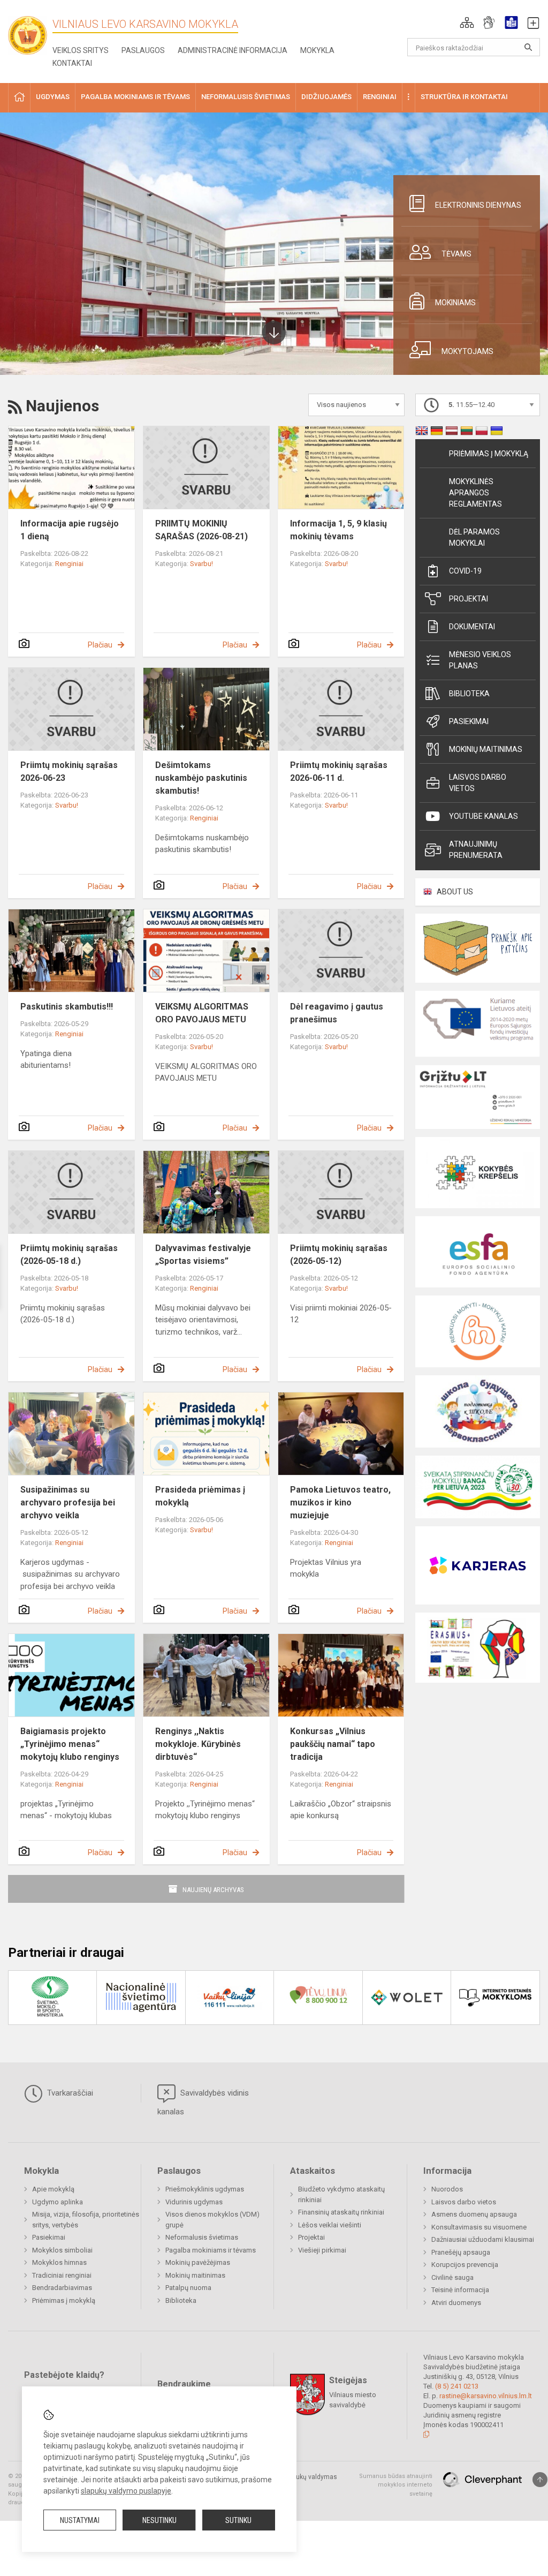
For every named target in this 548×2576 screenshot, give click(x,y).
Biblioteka (469, 694)
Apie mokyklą (53, 2189)
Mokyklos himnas (59, 2262)
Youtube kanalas (484, 816)
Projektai (469, 599)
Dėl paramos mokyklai (474, 537)
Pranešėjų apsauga (461, 2252)
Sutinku (238, 2520)
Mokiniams (455, 303)
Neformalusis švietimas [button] (246, 97)
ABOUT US (455, 892)
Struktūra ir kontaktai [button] (464, 97)
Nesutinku (159, 2520)
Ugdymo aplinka (58, 2202)
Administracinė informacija (233, 50)
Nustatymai (80, 2520)
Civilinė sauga (452, 2277)
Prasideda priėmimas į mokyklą (200, 1496)
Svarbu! (201, 564)
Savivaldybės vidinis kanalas (203, 2102)
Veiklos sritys (81, 50)
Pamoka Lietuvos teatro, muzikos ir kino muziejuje (340, 1502)
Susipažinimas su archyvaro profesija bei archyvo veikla (68, 1502)
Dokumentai (472, 627)
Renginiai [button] (380, 97)
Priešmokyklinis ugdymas (205, 2189)
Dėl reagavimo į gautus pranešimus (337, 1013)
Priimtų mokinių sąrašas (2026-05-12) (339, 1255)
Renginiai (69, 564)
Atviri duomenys (456, 2303)
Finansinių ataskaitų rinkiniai (341, 2212)
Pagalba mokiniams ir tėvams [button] (135, 97)
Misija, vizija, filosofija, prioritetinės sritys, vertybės (86, 2220)
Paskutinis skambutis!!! (67, 1007)
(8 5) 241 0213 (457, 2386)
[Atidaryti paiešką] (528, 47)
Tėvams (456, 254)
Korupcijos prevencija (465, 2265)
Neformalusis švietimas (202, 2237)
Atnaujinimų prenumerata (476, 850)
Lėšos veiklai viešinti (330, 2225)
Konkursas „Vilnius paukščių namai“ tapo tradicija (333, 1744)
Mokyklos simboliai (62, 2250)
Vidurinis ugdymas (194, 2202)
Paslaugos (143, 50)
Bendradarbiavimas (62, 2288)
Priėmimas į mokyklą (489, 454)
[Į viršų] (540, 2480)
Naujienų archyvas (213, 1890)
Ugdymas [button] (53, 97)
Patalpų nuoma (188, 2288)
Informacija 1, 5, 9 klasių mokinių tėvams (338, 530)
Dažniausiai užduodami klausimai (483, 2239)
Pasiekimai (469, 721)
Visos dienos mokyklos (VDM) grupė (212, 2220)
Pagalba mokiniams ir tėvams (211, 2250)
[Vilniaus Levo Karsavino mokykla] (32, 32)
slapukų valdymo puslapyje (126, 2491)
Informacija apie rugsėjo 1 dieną (70, 530)
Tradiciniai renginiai (62, 2275)
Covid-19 (465, 571)
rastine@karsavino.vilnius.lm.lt (486, 2396)
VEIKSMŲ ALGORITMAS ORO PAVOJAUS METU (202, 1013)
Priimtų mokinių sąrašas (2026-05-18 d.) (69, 1255)
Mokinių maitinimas (486, 749)
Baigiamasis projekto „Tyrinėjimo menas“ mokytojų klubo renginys (70, 1744)
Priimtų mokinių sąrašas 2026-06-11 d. (339, 771)
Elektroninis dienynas (478, 205)
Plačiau (100, 645)
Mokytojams (467, 351)
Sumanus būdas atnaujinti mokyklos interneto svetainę (396, 2485)
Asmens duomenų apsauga (474, 2214)
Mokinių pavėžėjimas (198, 2262)
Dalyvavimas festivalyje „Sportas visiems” (203, 1255)
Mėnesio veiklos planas (480, 660)
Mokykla (317, 50)
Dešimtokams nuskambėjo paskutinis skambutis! (201, 778)
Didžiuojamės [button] (326, 97)
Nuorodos (447, 2189)
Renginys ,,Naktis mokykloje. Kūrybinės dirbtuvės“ (198, 1744)
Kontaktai (72, 63)
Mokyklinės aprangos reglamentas (475, 493)
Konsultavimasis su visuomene (479, 2227)
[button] (467, 22)
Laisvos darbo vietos (478, 783)
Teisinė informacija (460, 2290)
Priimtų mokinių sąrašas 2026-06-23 (69, 771)
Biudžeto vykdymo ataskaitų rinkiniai (341, 2194)
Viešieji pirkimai (322, 2250)
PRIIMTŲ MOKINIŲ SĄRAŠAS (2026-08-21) (201, 530)
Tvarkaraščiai (69, 2093)
